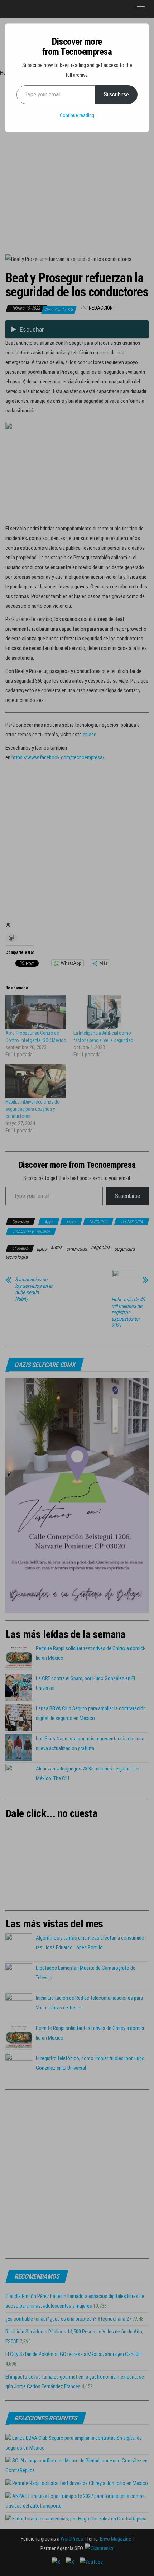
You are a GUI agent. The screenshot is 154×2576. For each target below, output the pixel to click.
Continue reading (77, 115)
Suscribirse (116, 94)
